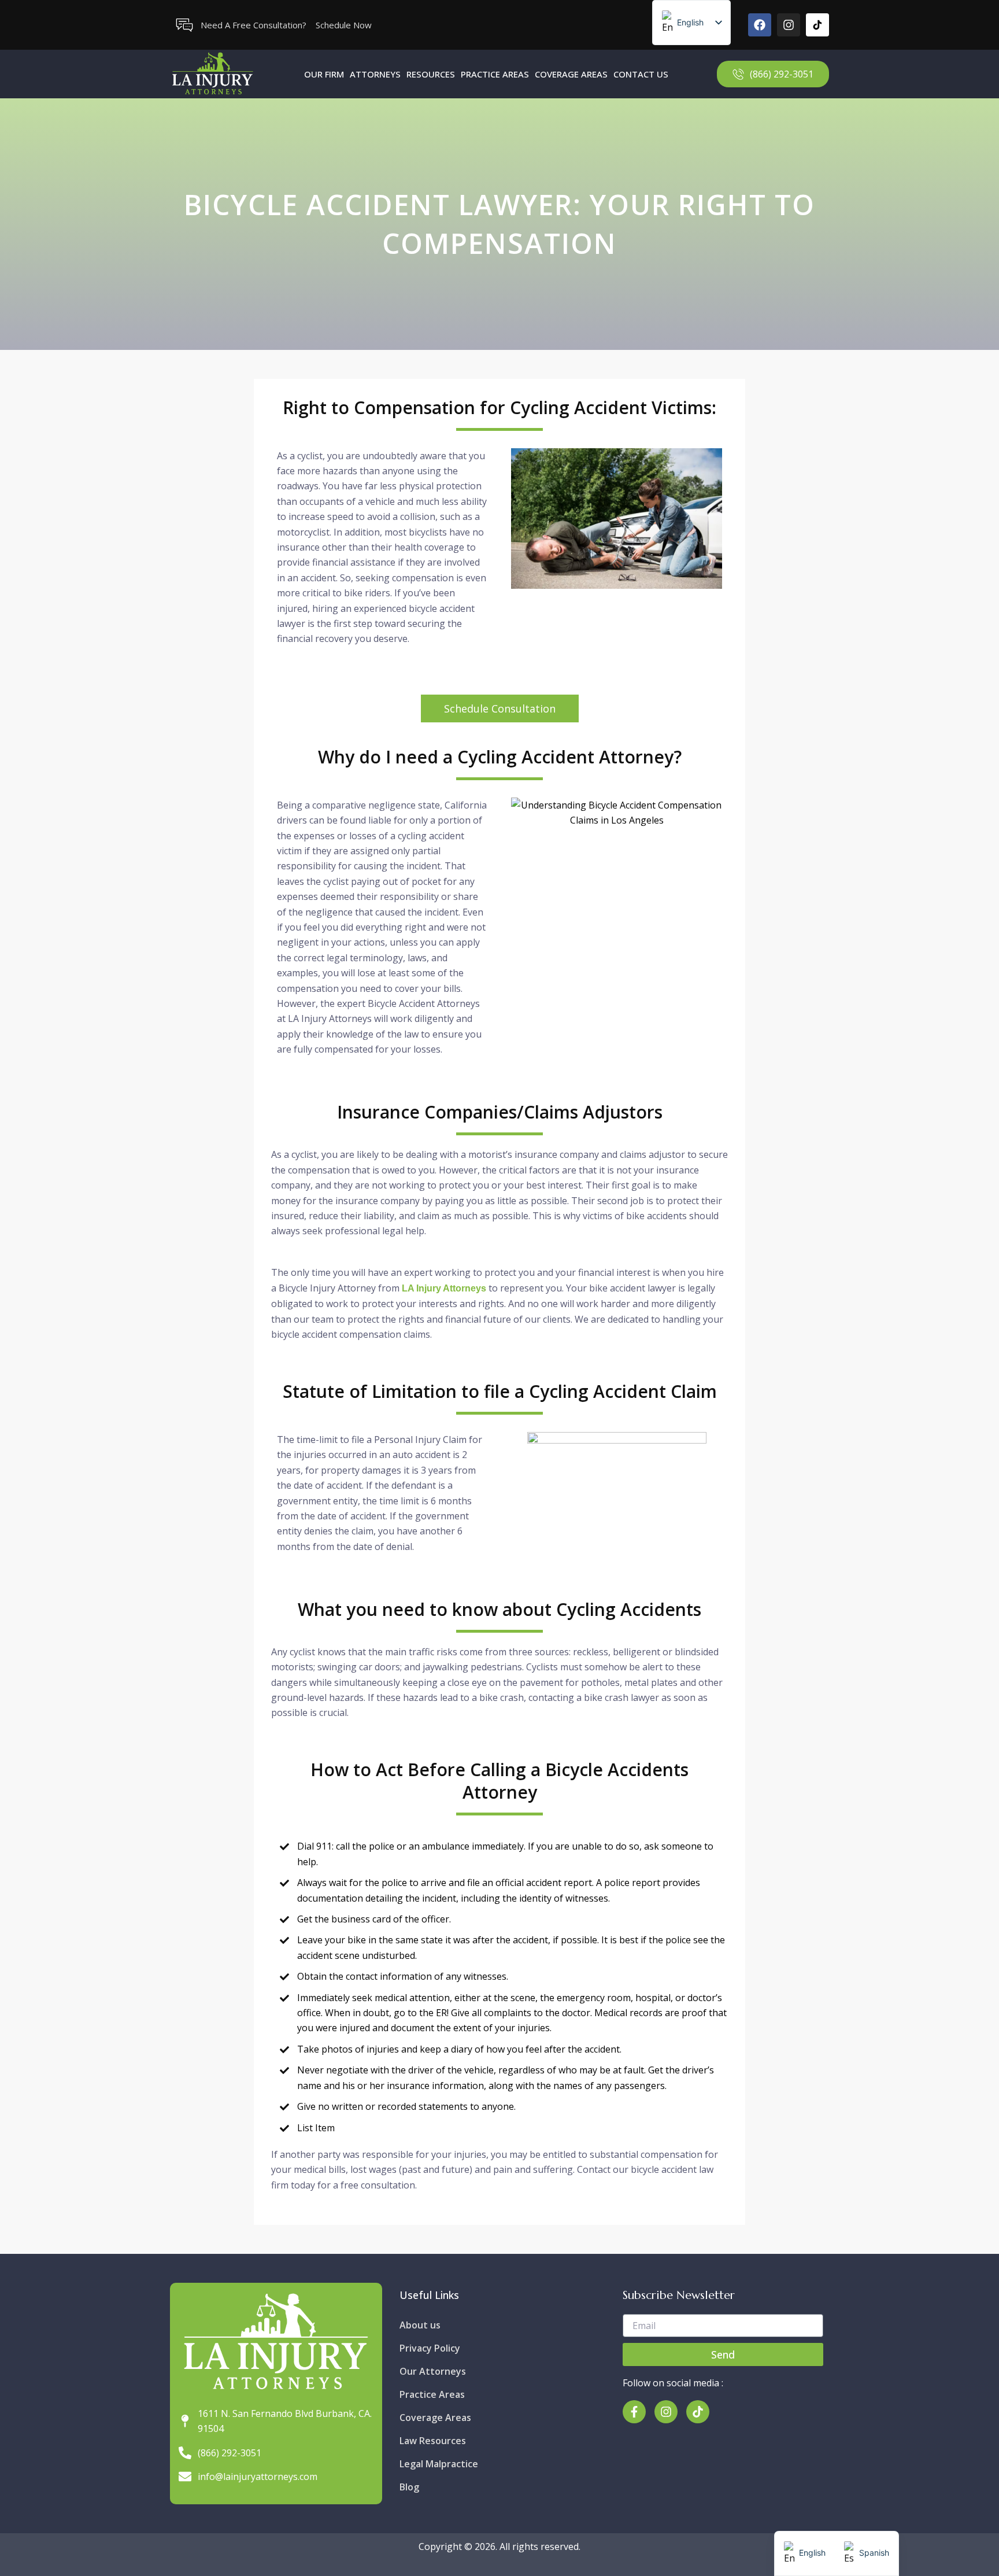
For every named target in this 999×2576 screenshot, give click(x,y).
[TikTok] (817, 25)
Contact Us (641, 74)
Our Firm (324, 74)
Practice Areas (495, 74)
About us (420, 2325)
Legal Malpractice (439, 2464)
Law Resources (433, 2441)
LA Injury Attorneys (444, 1288)
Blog (409, 2487)
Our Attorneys (433, 2371)
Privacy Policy (430, 2348)
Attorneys (375, 74)
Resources (431, 74)
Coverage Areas (571, 74)
